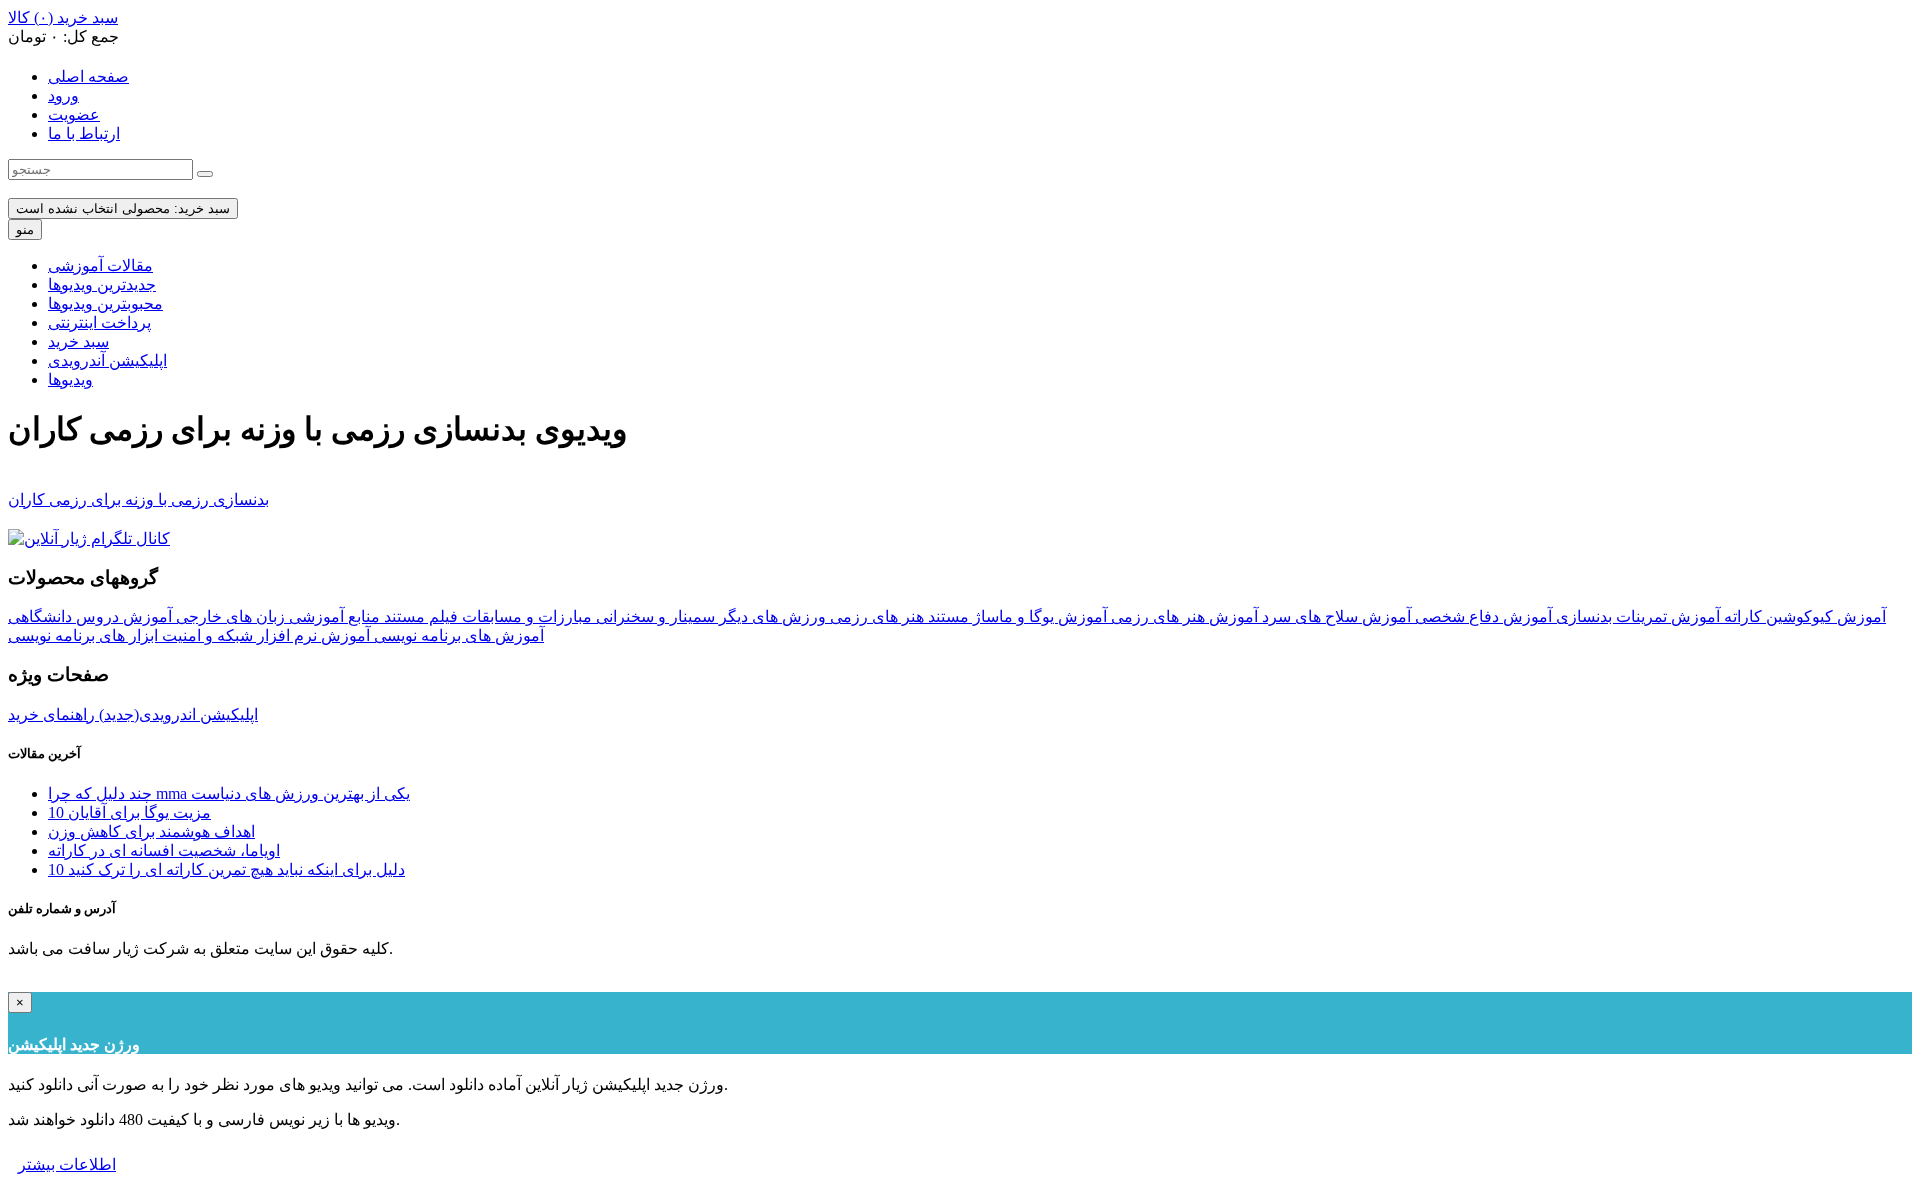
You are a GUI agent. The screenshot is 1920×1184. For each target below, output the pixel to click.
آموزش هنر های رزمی (1182, 616)
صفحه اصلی (88, 76)
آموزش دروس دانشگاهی (90, 616)
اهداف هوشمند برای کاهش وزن (151, 831)
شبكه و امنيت (205, 635)
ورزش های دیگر (770, 616)
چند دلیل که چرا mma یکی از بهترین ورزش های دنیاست (229, 793)
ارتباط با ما (84, 133)
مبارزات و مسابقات (525, 616)
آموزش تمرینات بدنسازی (1636, 616)
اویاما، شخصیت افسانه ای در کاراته (164, 850)
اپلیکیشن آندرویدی (107, 360)
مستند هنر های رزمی (897, 616)
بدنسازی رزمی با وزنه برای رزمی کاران (138, 499)
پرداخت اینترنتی (99, 322)
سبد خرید (78, 341)
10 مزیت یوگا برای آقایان (129, 812)
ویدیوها (70, 379)
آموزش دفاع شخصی (1481, 616)
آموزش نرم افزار (311, 635)
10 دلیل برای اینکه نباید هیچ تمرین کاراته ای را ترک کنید (226, 869)
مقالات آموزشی (100, 265)
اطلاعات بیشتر (67, 1164)
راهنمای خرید (51, 714)
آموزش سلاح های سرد (1334, 616)
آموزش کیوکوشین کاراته (1803, 616)
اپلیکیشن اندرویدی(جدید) (176, 714)
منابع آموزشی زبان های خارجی (276, 616)
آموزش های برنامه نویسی (457, 635)
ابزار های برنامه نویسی (83, 635)
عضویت (74, 114)
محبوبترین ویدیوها (105, 303)
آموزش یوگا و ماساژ (1038, 616)
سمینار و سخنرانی (653, 616)
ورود (63, 95)
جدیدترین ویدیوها (102, 284)
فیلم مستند (419, 616)
